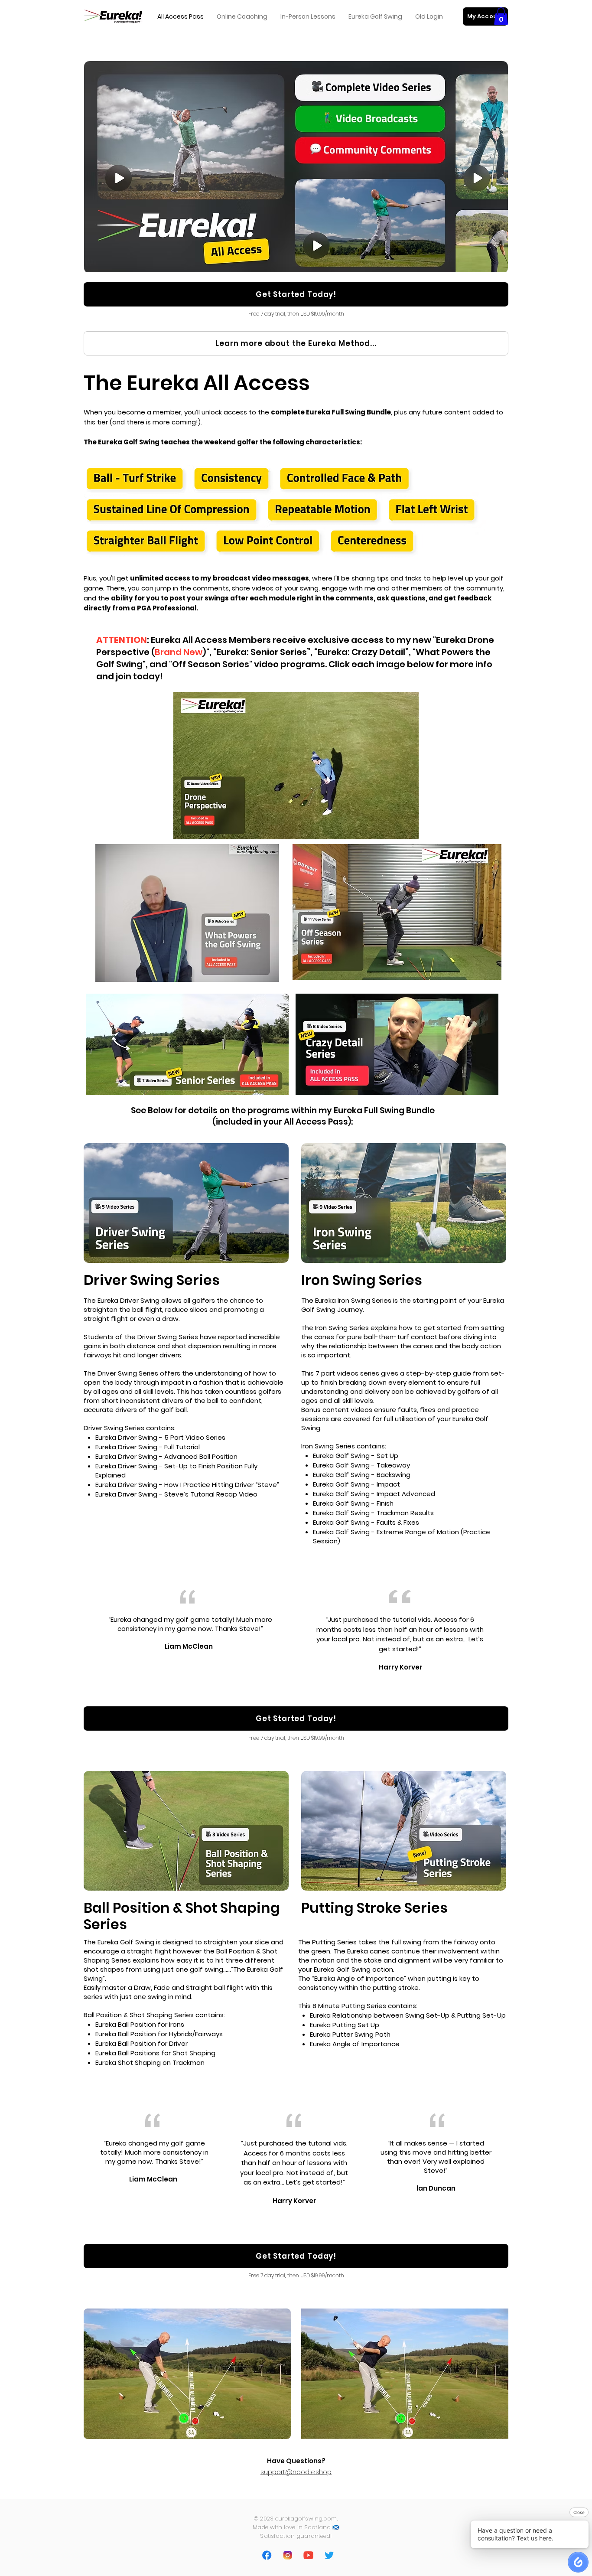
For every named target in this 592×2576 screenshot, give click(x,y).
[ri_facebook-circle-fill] (267, 2555)
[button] (501, 16)
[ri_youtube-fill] (308, 2555)
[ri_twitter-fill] (329, 2555)
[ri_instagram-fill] (287, 2555)
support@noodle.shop (296, 2472)
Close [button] (579, 2512)
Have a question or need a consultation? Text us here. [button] (516, 2534)
